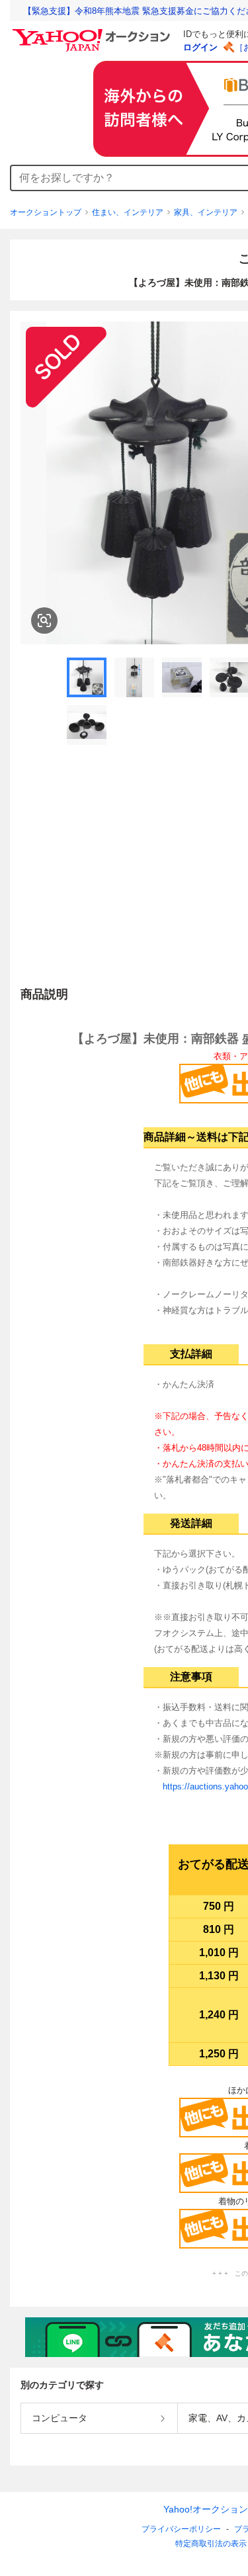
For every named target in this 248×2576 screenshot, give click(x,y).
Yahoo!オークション (206, 2509)
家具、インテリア (206, 212)
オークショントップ (46, 212)
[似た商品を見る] (44, 621)
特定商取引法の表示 (211, 2544)
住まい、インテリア (128, 212)
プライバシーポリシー (181, 2529)
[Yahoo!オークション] (93, 32)
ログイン (200, 47)
